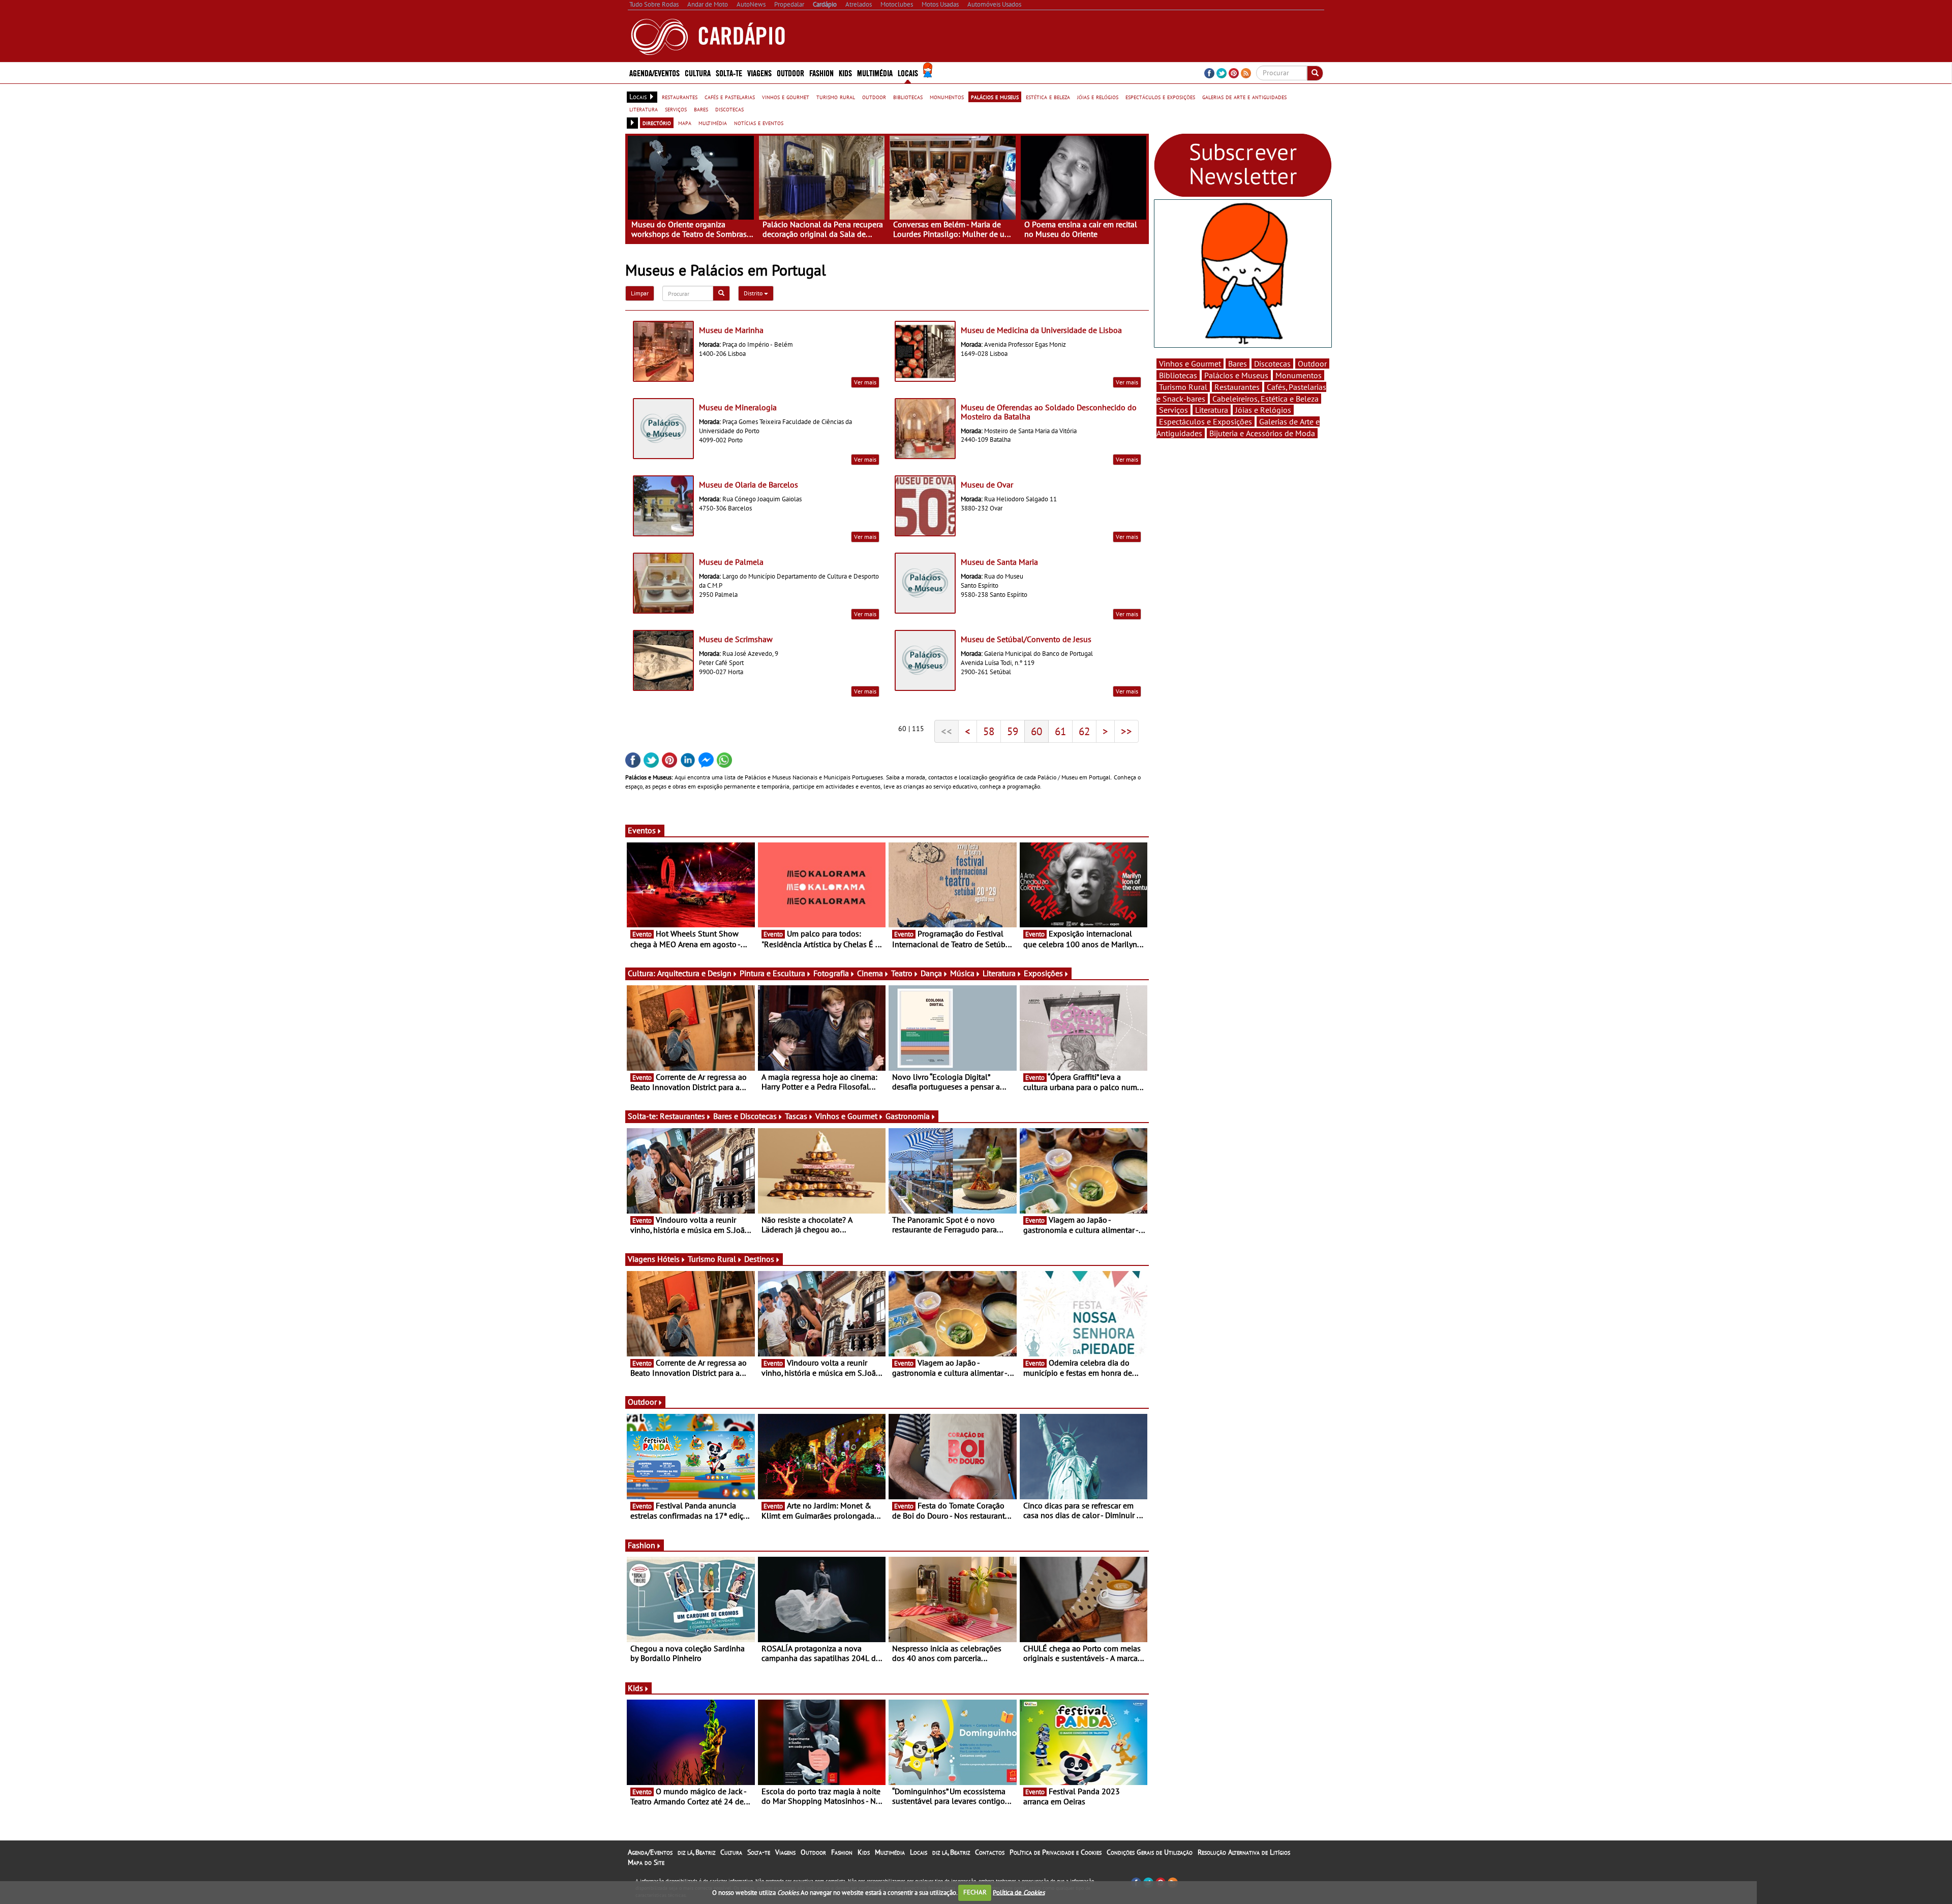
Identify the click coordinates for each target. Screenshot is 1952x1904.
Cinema (870, 973)
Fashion (821, 72)
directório (657, 123)
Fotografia (831, 973)
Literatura (999, 973)
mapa (685, 123)
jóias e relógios (1098, 97)
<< (947, 731)
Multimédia (890, 1852)
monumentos (947, 97)
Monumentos (1299, 375)
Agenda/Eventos (654, 72)
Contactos (990, 1852)
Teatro (902, 973)
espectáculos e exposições (1160, 97)
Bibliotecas (1178, 375)
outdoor (874, 97)
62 (1084, 731)
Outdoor (790, 72)
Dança (931, 973)
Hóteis (668, 1259)
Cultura (731, 1852)
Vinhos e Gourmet (846, 1116)
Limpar (640, 293)
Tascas (796, 1116)
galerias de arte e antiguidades (1244, 97)
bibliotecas (908, 97)
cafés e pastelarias (730, 97)
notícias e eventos (759, 123)
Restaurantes (682, 1116)
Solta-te (759, 1852)
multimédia (713, 123)
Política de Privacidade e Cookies (1056, 1852)
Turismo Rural (712, 1259)
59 (1013, 731)
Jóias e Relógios (1263, 410)
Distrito (754, 293)
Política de (1019, 1892)
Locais (919, 1852)
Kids (845, 72)
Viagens (785, 1852)
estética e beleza (1048, 97)
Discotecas (1272, 364)
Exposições (1043, 973)
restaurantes (680, 97)
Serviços (1173, 410)
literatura (644, 109)
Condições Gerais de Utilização (1150, 1852)
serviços (676, 109)
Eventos (642, 830)
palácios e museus (995, 97)
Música (962, 973)
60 (1036, 731)
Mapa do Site (646, 1862)
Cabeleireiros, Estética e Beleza (1265, 399)
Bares (1238, 364)
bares (701, 109)
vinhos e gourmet (786, 97)
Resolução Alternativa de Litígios (1244, 1852)
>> (1126, 731)
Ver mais (865, 382)
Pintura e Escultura (772, 973)
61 (1060, 731)
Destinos (759, 1259)
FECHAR (975, 1892)
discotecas (729, 109)
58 (989, 731)
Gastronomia (908, 1116)
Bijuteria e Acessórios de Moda (1262, 433)
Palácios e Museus (1236, 375)
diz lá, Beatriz (696, 1852)
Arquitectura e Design (694, 973)
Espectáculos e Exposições (1206, 421)
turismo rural (836, 97)
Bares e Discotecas (745, 1116)
